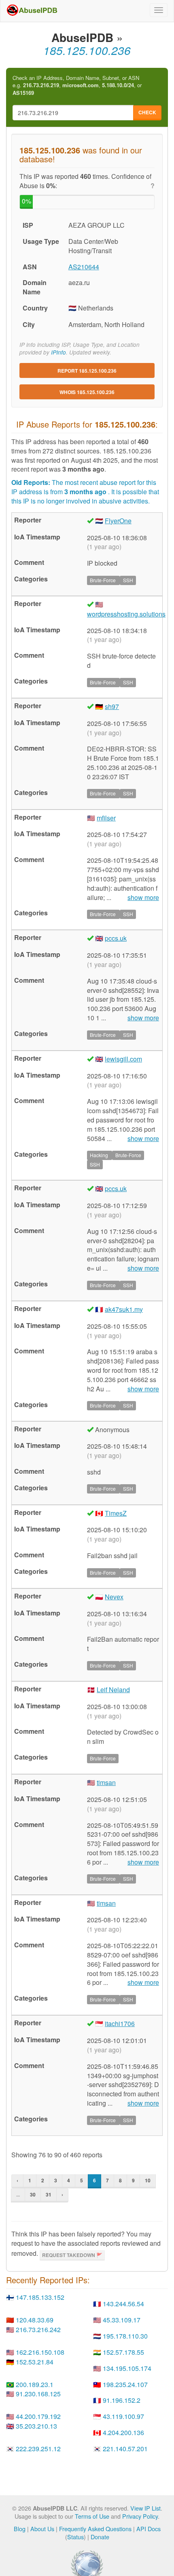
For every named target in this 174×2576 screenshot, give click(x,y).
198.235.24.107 (125, 2384)
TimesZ (116, 1513)
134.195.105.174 (127, 2368)
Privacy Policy (140, 2516)
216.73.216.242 (38, 2330)
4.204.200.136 (123, 2432)
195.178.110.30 (125, 2336)
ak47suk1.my (124, 1309)
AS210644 (84, 267)
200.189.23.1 (35, 2384)
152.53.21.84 (35, 2362)
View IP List (145, 2508)
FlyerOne (118, 521)
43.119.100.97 (123, 2416)
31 (49, 2194)
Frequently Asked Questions (95, 2529)
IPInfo (58, 352)
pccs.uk (116, 938)
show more (143, 898)
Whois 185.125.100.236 (87, 392)
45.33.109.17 (122, 2320)
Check (147, 112)
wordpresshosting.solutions (126, 614)
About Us (42, 2529)
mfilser (106, 818)
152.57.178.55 (123, 2352)
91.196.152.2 (122, 2400)
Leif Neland (113, 1690)
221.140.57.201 (125, 2449)
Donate (100, 2537)
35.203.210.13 (36, 2426)
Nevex (114, 1597)
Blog (20, 2529)
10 (148, 2180)
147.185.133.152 (40, 2297)
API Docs (149, 2529)
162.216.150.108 (40, 2352)
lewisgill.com (123, 1059)
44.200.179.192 (38, 2416)
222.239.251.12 (38, 2449)
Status (75, 2537)
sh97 (112, 706)
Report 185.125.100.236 (87, 371)
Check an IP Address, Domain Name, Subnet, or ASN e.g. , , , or (77, 85)
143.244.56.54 (123, 2304)
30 (33, 2194)
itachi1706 (120, 2023)
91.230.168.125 (38, 2394)
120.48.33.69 (35, 2320)
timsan (106, 1782)
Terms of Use (92, 2516)
